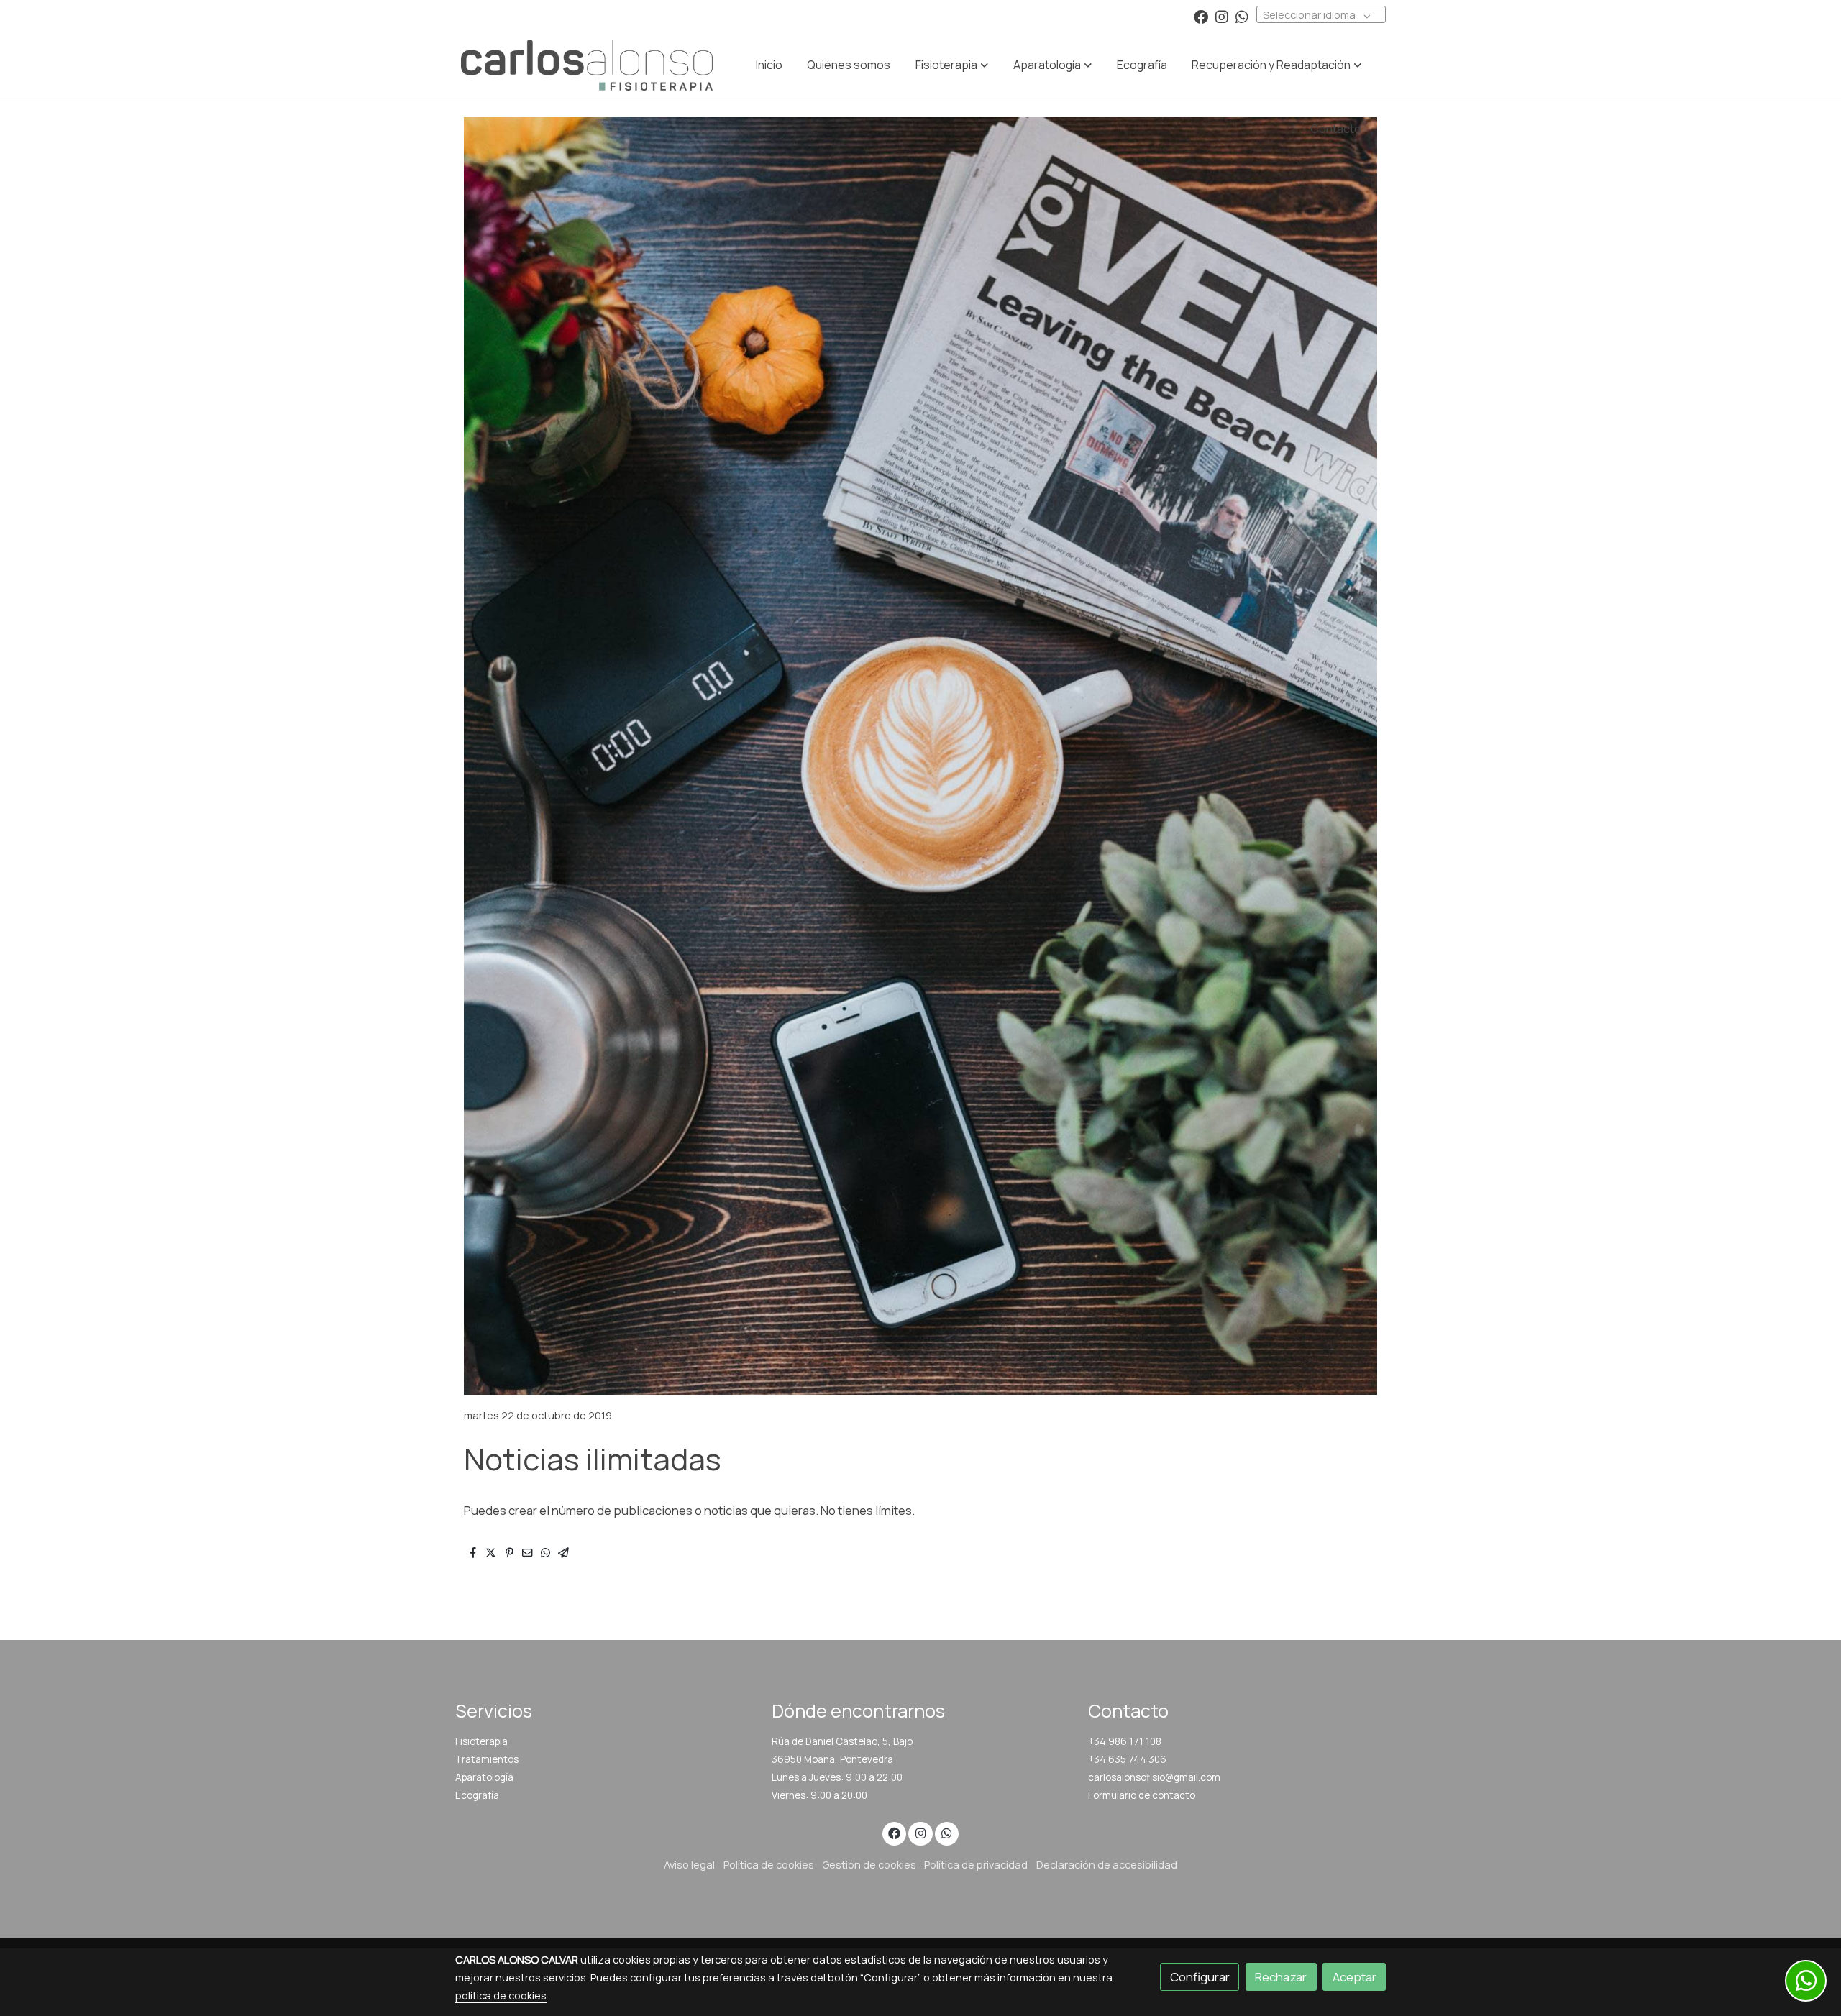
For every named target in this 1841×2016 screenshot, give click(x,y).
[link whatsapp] (1242, 16)
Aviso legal (689, 1864)
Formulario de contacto (1142, 1795)
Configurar (1200, 1977)
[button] (952, 65)
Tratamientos (487, 1759)
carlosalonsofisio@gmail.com (1154, 1777)
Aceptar (1355, 1977)
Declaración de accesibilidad (1107, 1864)
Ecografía (477, 1795)
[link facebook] (1201, 16)
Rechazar (1281, 1977)
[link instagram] (1222, 16)
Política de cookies (769, 1864)
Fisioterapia (481, 1741)
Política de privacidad (976, 1864)
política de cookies (501, 1995)
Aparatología (484, 1777)
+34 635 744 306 (1127, 1759)
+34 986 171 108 (1125, 1741)
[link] (587, 65)
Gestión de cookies (869, 1864)
